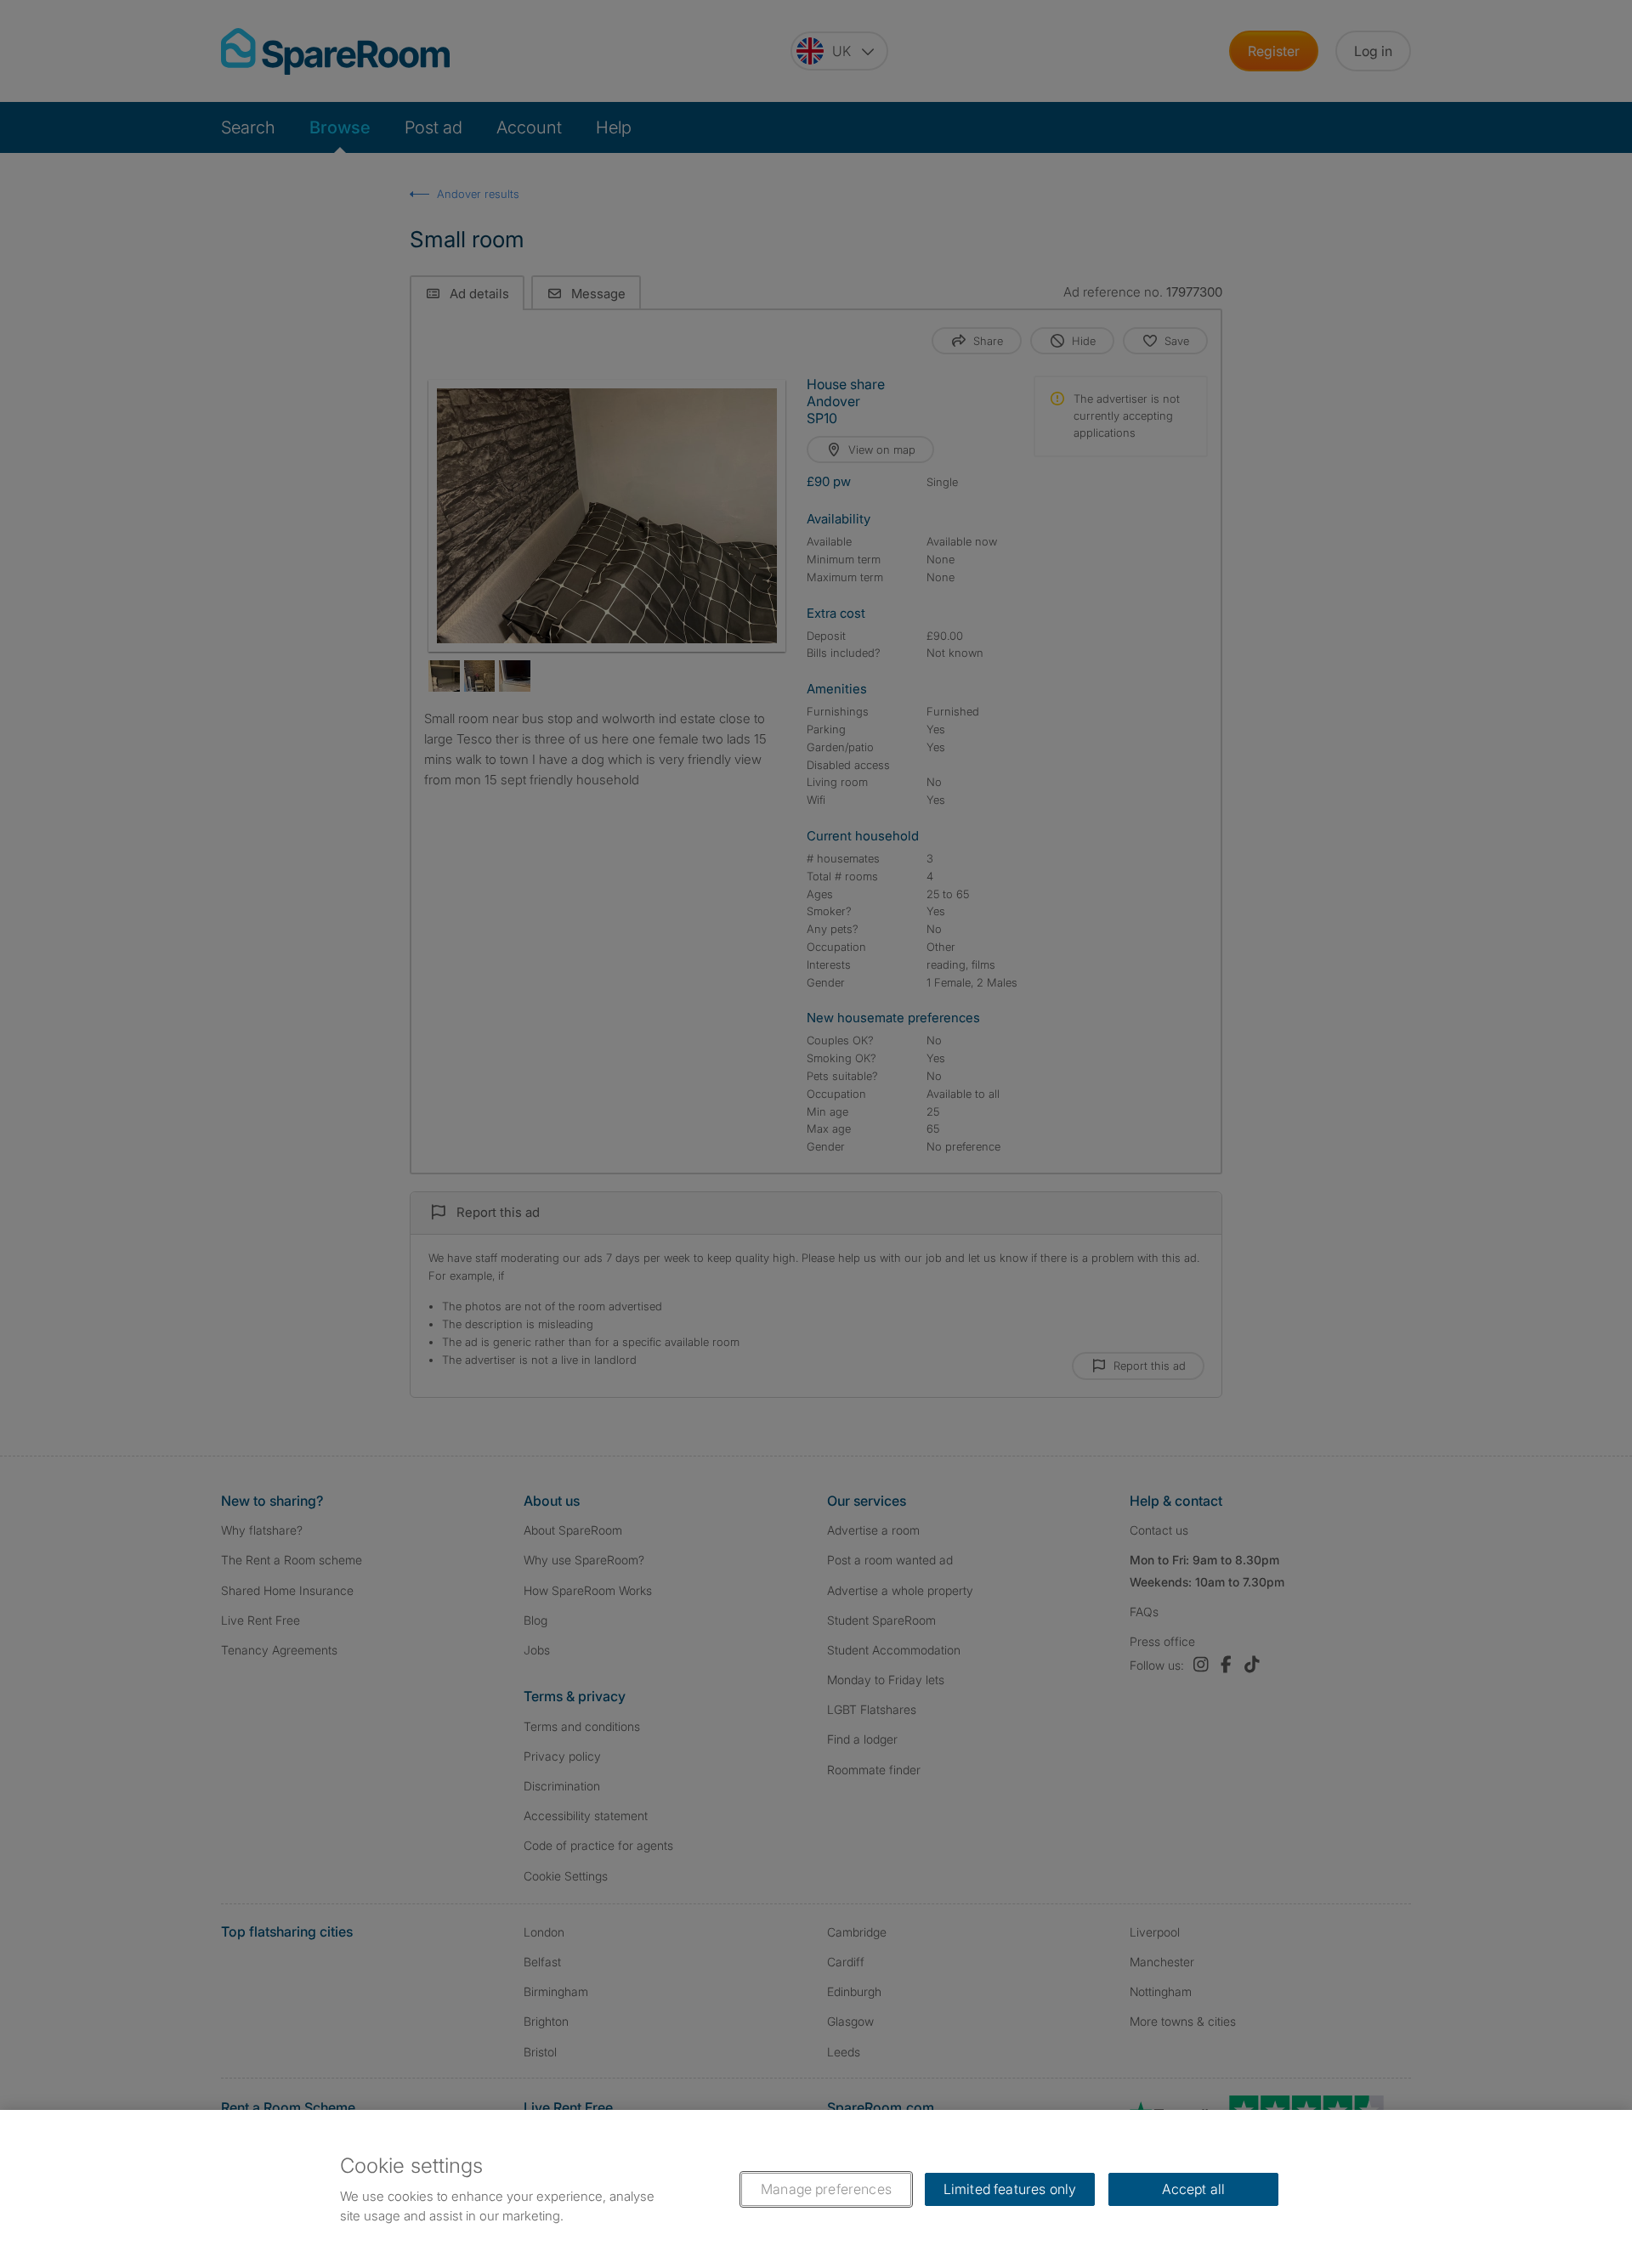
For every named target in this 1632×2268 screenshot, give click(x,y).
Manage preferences (826, 2189)
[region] (816, 2189)
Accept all (1194, 2189)
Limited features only (1010, 2189)
